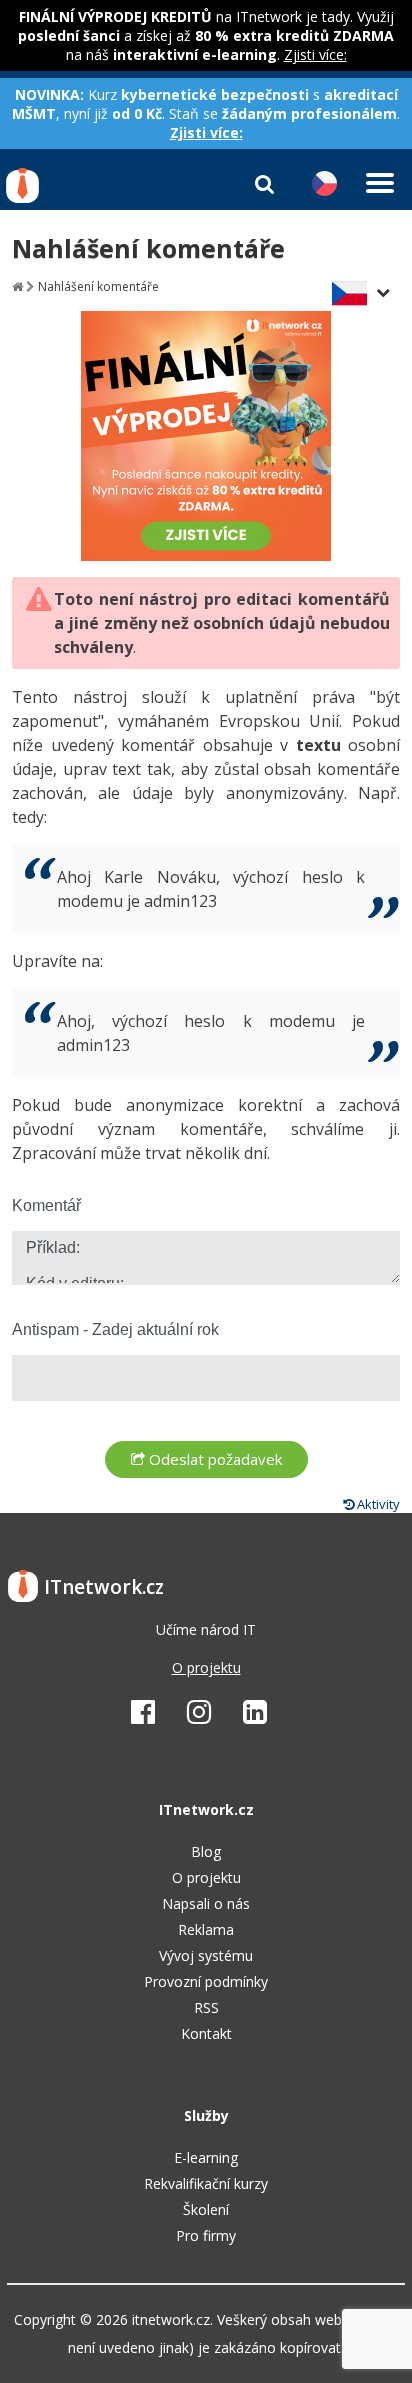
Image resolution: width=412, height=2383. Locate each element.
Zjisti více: (315, 54)
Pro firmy (206, 2235)
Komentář (46, 1205)
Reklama (206, 1929)
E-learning (206, 2157)
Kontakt (206, 2033)
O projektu (206, 1667)
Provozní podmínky (206, 1981)
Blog (206, 1851)
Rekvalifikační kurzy (206, 2183)
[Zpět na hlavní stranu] (17, 286)
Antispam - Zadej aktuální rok (115, 1329)
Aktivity (377, 1504)
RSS (206, 2007)
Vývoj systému (206, 1955)
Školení (206, 2209)
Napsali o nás (206, 1903)
